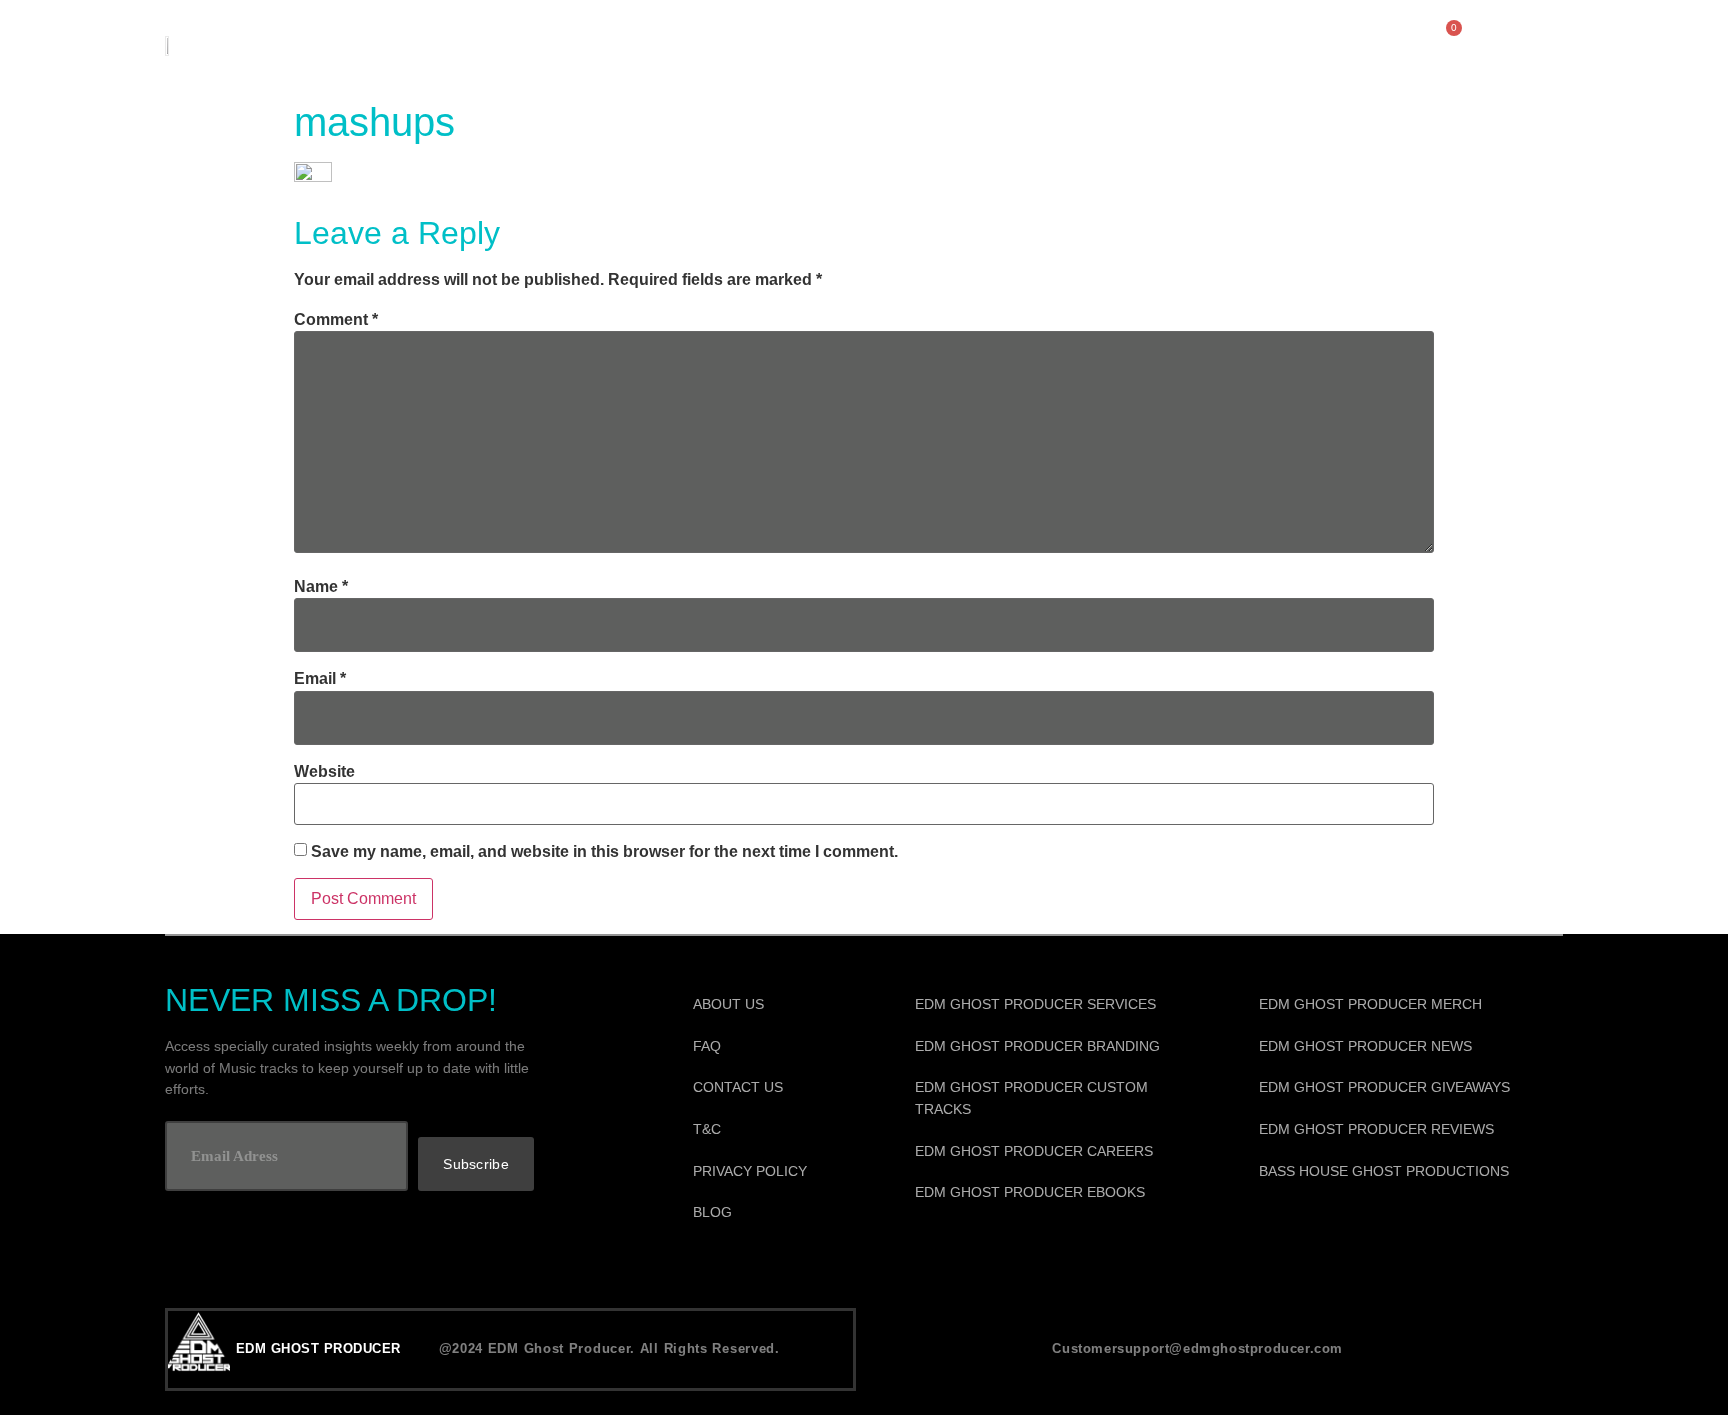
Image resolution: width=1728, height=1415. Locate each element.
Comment (336, 320)
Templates (936, 44)
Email (320, 679)
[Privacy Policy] (777, 1172)
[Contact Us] (777, 1088)
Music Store (422, 44)
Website (324, 772)
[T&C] (777, 1130)
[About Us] (777, 1005)
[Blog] (777, 1213)
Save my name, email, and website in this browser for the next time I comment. (604, 852)
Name (321, 587)
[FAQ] (777, 1047)
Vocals (790, 44)
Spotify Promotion (1140, 44)
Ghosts (1329, 44)
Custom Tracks (618, 44)
